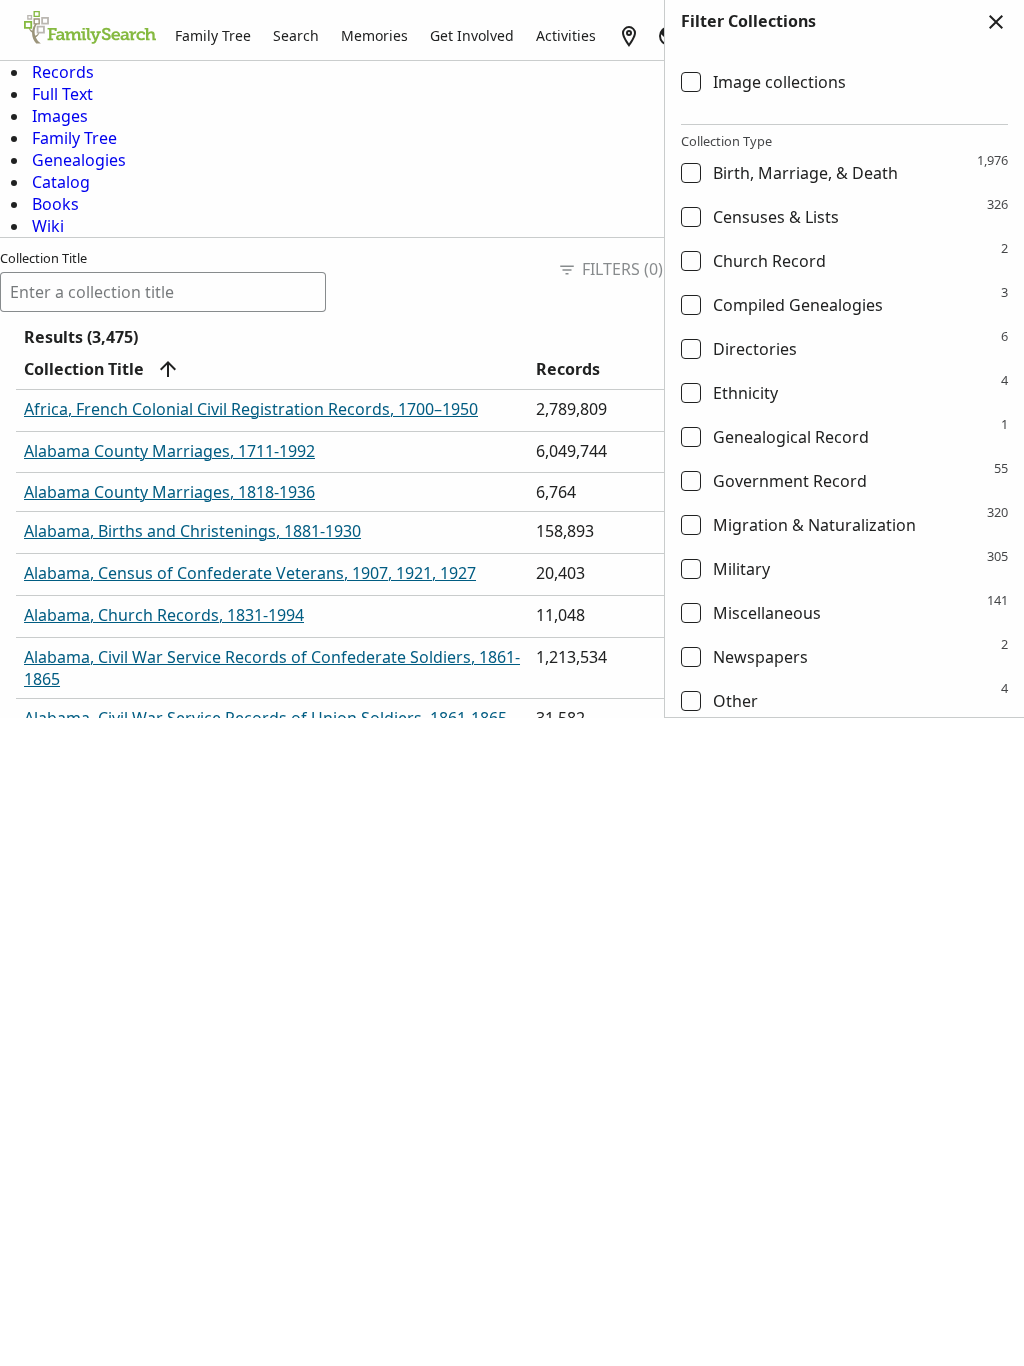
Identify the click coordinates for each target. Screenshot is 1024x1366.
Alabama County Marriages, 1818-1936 (169, 492)
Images (60, 116)
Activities (566, 35)
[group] (844, 381)
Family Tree (213, 35)
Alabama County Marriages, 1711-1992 (169, 451)
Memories (374, 35)
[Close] (996, 22)
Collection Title (43, 258)
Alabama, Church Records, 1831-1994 (164, 615)
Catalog (61, 182)
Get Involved (472, 35)
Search (296, 35)
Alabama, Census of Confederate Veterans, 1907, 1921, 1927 (250, 573)
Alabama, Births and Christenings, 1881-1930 (192, 531)
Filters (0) (622, 269)
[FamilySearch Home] (90, 29)
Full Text (62, 94)
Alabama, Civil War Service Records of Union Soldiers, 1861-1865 (265, 718)
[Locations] (629, 36)
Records (63, 72)
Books (55, 204)
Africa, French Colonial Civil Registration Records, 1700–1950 (251, 409)
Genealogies (79, 160)
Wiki (48, 226)
